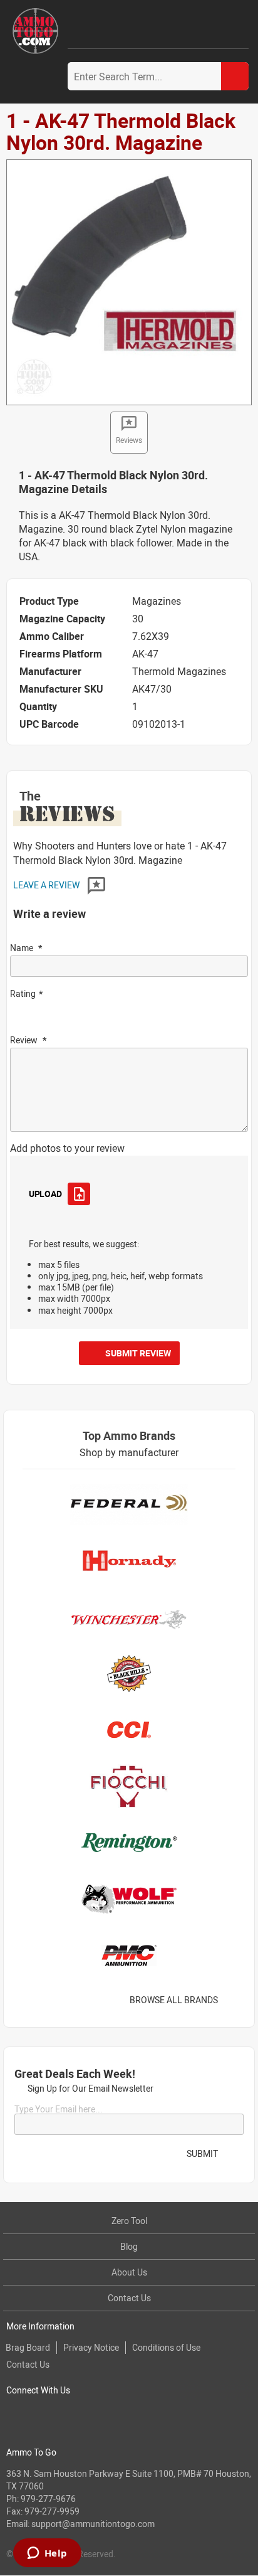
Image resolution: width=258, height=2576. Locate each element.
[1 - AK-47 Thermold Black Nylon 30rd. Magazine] (129, 282)
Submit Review (138, 1353)
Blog (129, 2246)
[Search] (235, 76)
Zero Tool (129, 2221)
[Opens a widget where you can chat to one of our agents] (47, 2554)
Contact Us (129, 2298)
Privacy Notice (91, 2347)
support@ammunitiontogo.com (93, 2524)
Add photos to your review (67, 1148)
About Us (129, 2272)
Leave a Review (47, 885)
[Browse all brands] (234, 2000)
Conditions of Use (166, 2347)
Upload (45, 1194)
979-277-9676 (48, 2499)
